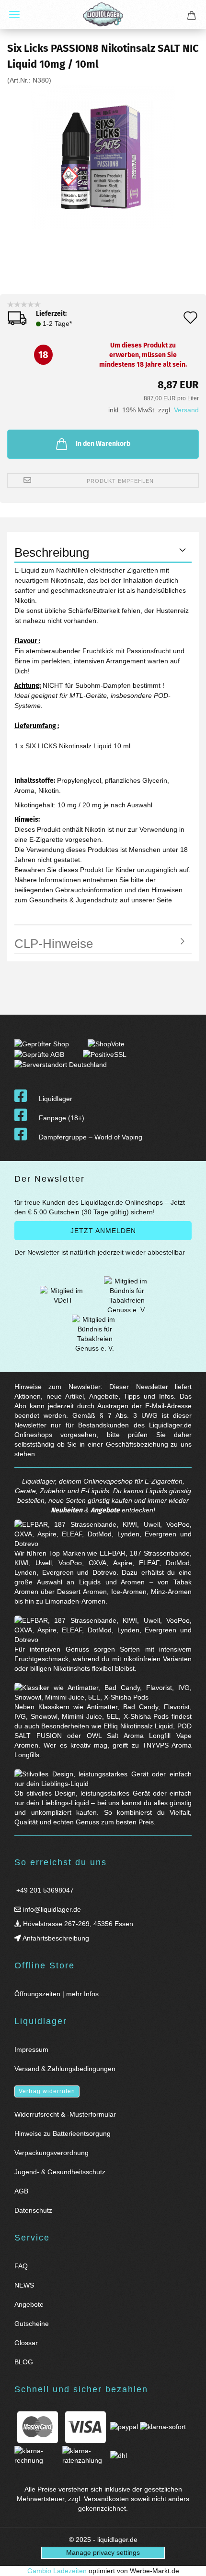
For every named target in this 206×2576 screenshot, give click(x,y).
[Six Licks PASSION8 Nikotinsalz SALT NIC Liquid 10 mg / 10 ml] (103, 157)
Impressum (31, 2049)
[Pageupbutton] (187, 2563)
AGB (21, 2191)
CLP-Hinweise (54, 944)
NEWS (24, 2285)
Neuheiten (67, 1510)
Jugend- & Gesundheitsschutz (60, 2172)
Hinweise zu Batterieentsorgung (63, 2133)
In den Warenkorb (103, 444)
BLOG (24, 2362)
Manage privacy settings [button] (103, 2552)
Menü (14, 14)
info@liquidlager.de (51, 1909)
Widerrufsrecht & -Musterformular (65, 2114)
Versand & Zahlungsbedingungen (65, 2069)
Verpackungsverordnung (51, 2153)
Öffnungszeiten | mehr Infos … (61, 1994)
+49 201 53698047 (44, 1890)
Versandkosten (106, 2499)
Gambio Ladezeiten (57, 2571)
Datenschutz (33, 2210)
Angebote (105, 1510)
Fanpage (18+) (62, 1118)
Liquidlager (56, 1099)
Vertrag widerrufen (47, 2091)
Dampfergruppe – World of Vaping (91, 1137)
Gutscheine (32, 2324)
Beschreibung (52, 552)
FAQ (21, 2266)
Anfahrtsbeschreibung (55, 1938)
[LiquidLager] (103, 14)
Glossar (26, 2343)
